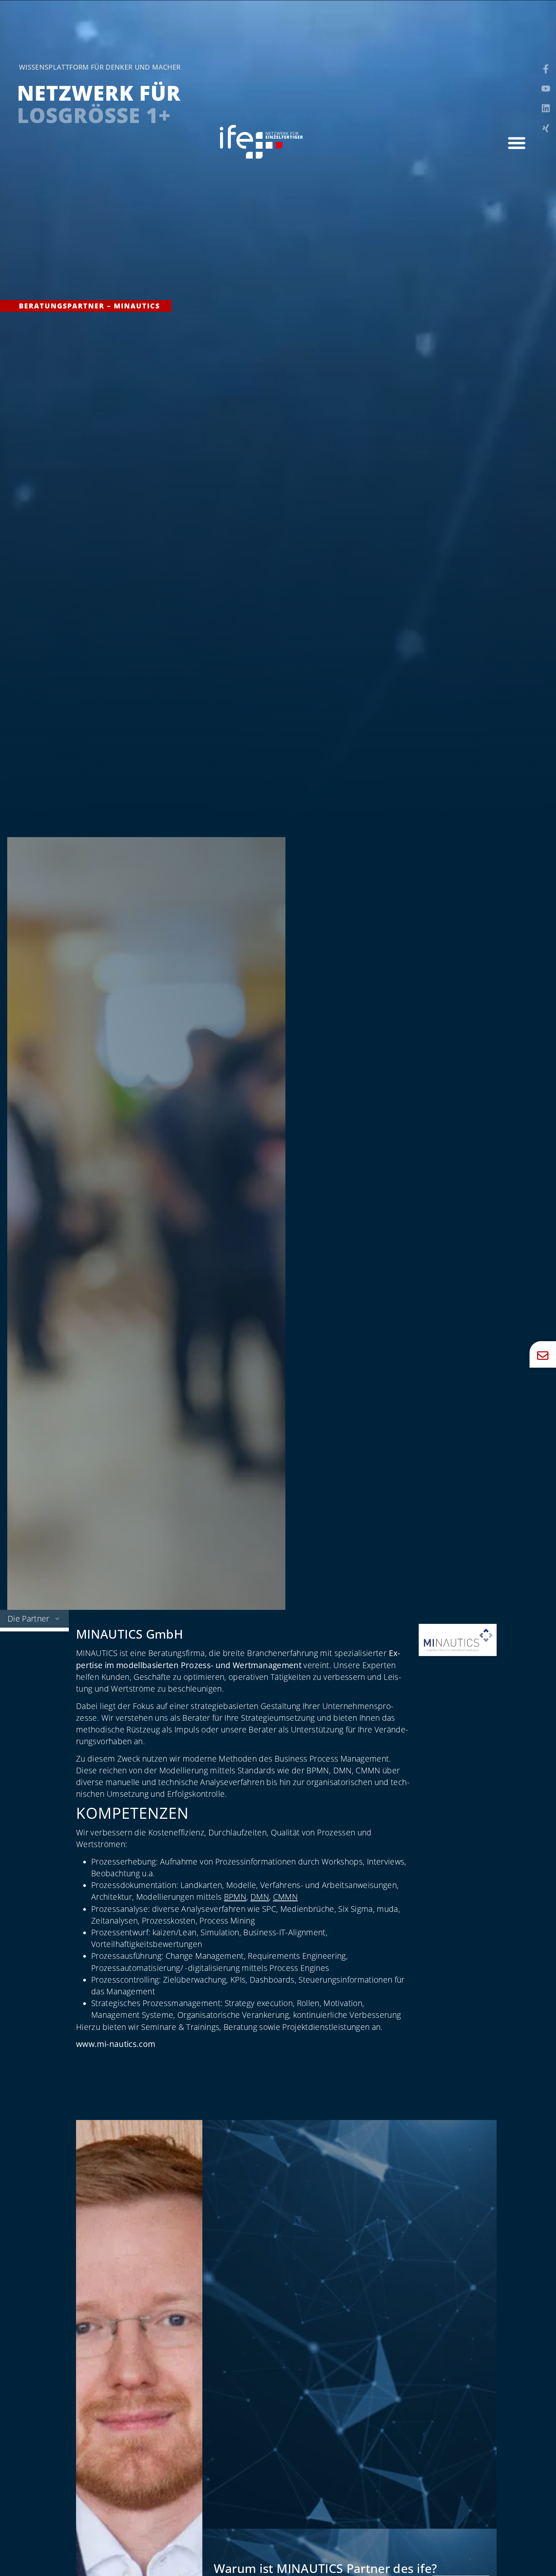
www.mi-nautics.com (116, 2044)
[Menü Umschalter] (517, 143)
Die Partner (29, 1619)
